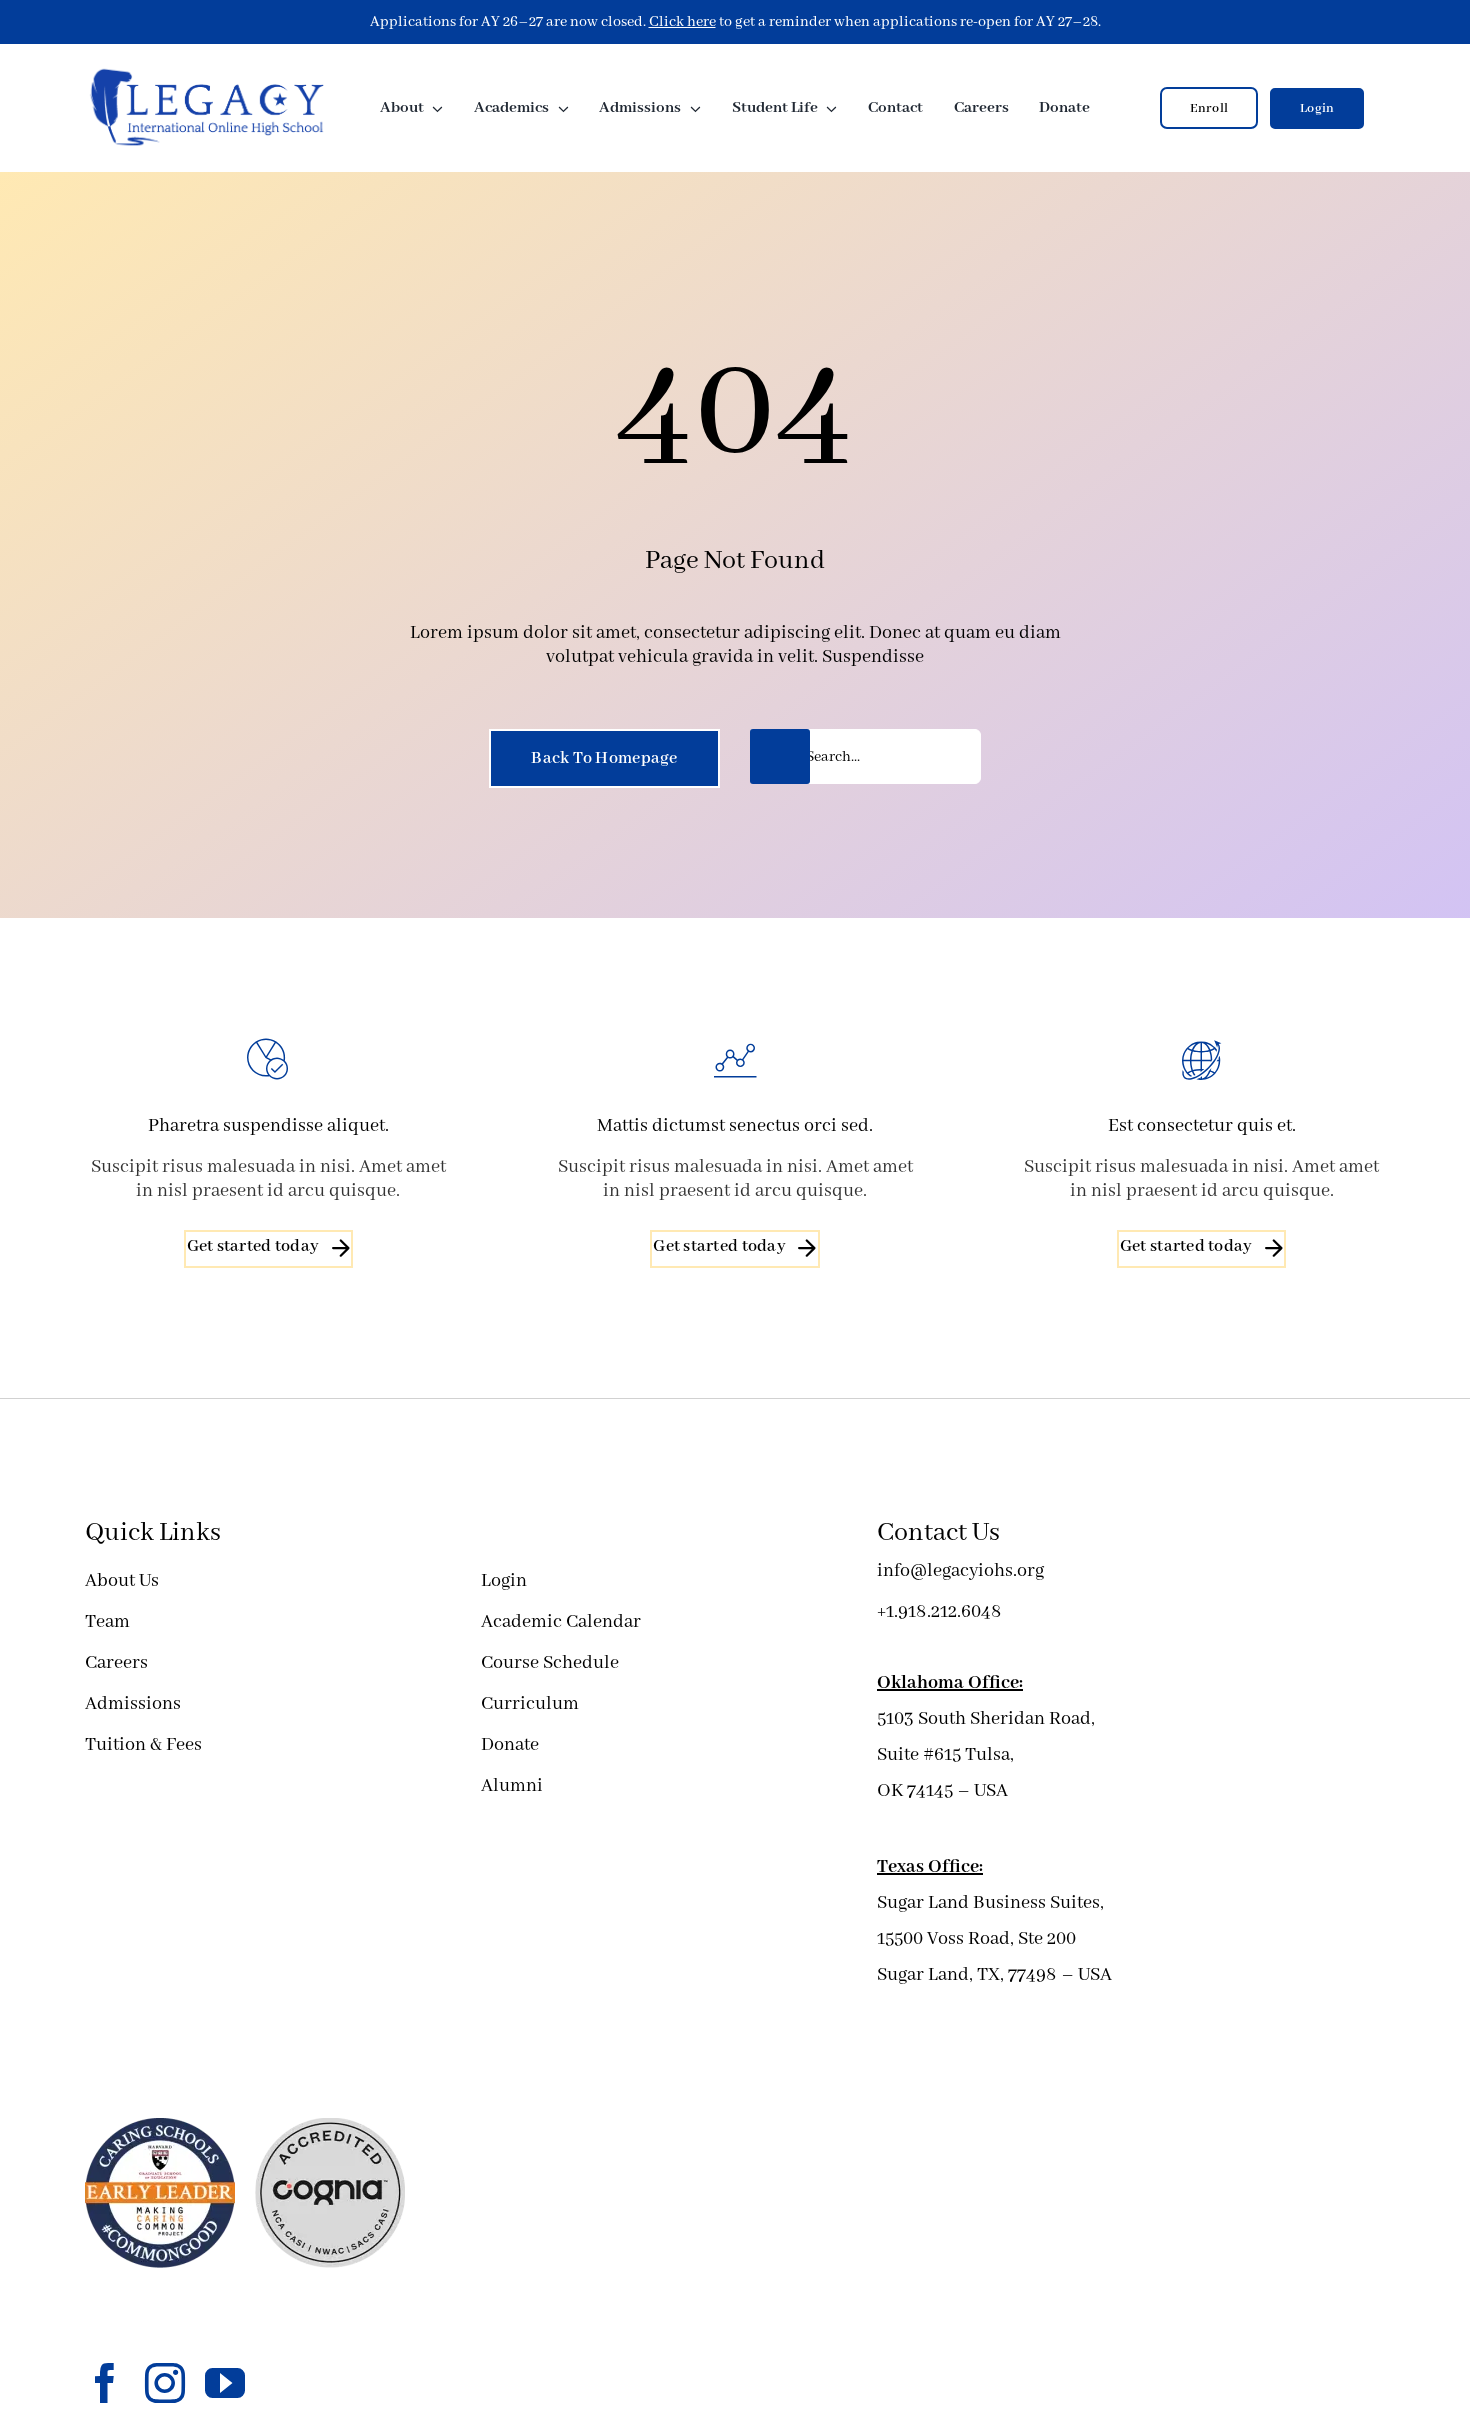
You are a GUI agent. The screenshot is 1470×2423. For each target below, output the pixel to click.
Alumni (512, 1786)
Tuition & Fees (143, 1745)
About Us (122, 1581)
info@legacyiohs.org (960, 1571)
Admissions (133, 1704)
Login (504, 1581)
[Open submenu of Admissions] (691, 108)
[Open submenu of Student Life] (828, 108)
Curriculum (530, 1704)
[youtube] (225, 2383)
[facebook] (105, 2383)
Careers (116, 1663)
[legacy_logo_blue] (207, 74)
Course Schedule (550, 1663)
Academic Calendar (561, 1622)
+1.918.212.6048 (939, 1612)
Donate (510, 1745)
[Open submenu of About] (434, 108)
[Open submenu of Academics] (559, 108)
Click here (682, 22)
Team (107, 1622)
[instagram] (165, 2383)
